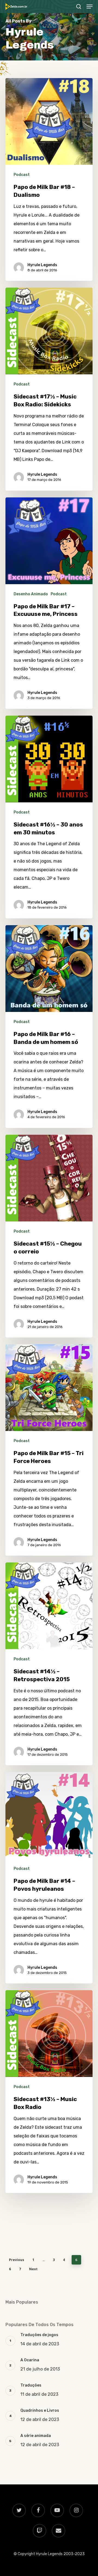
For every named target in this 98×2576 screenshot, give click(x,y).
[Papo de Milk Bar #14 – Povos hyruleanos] (49, 1878)
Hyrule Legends (42, 265)
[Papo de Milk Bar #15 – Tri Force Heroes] (49, 1450)
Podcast (22, 175)
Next (33, 2269)
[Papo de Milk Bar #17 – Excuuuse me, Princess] (49, 603)
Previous (17, 2260)
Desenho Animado (31, 594)
